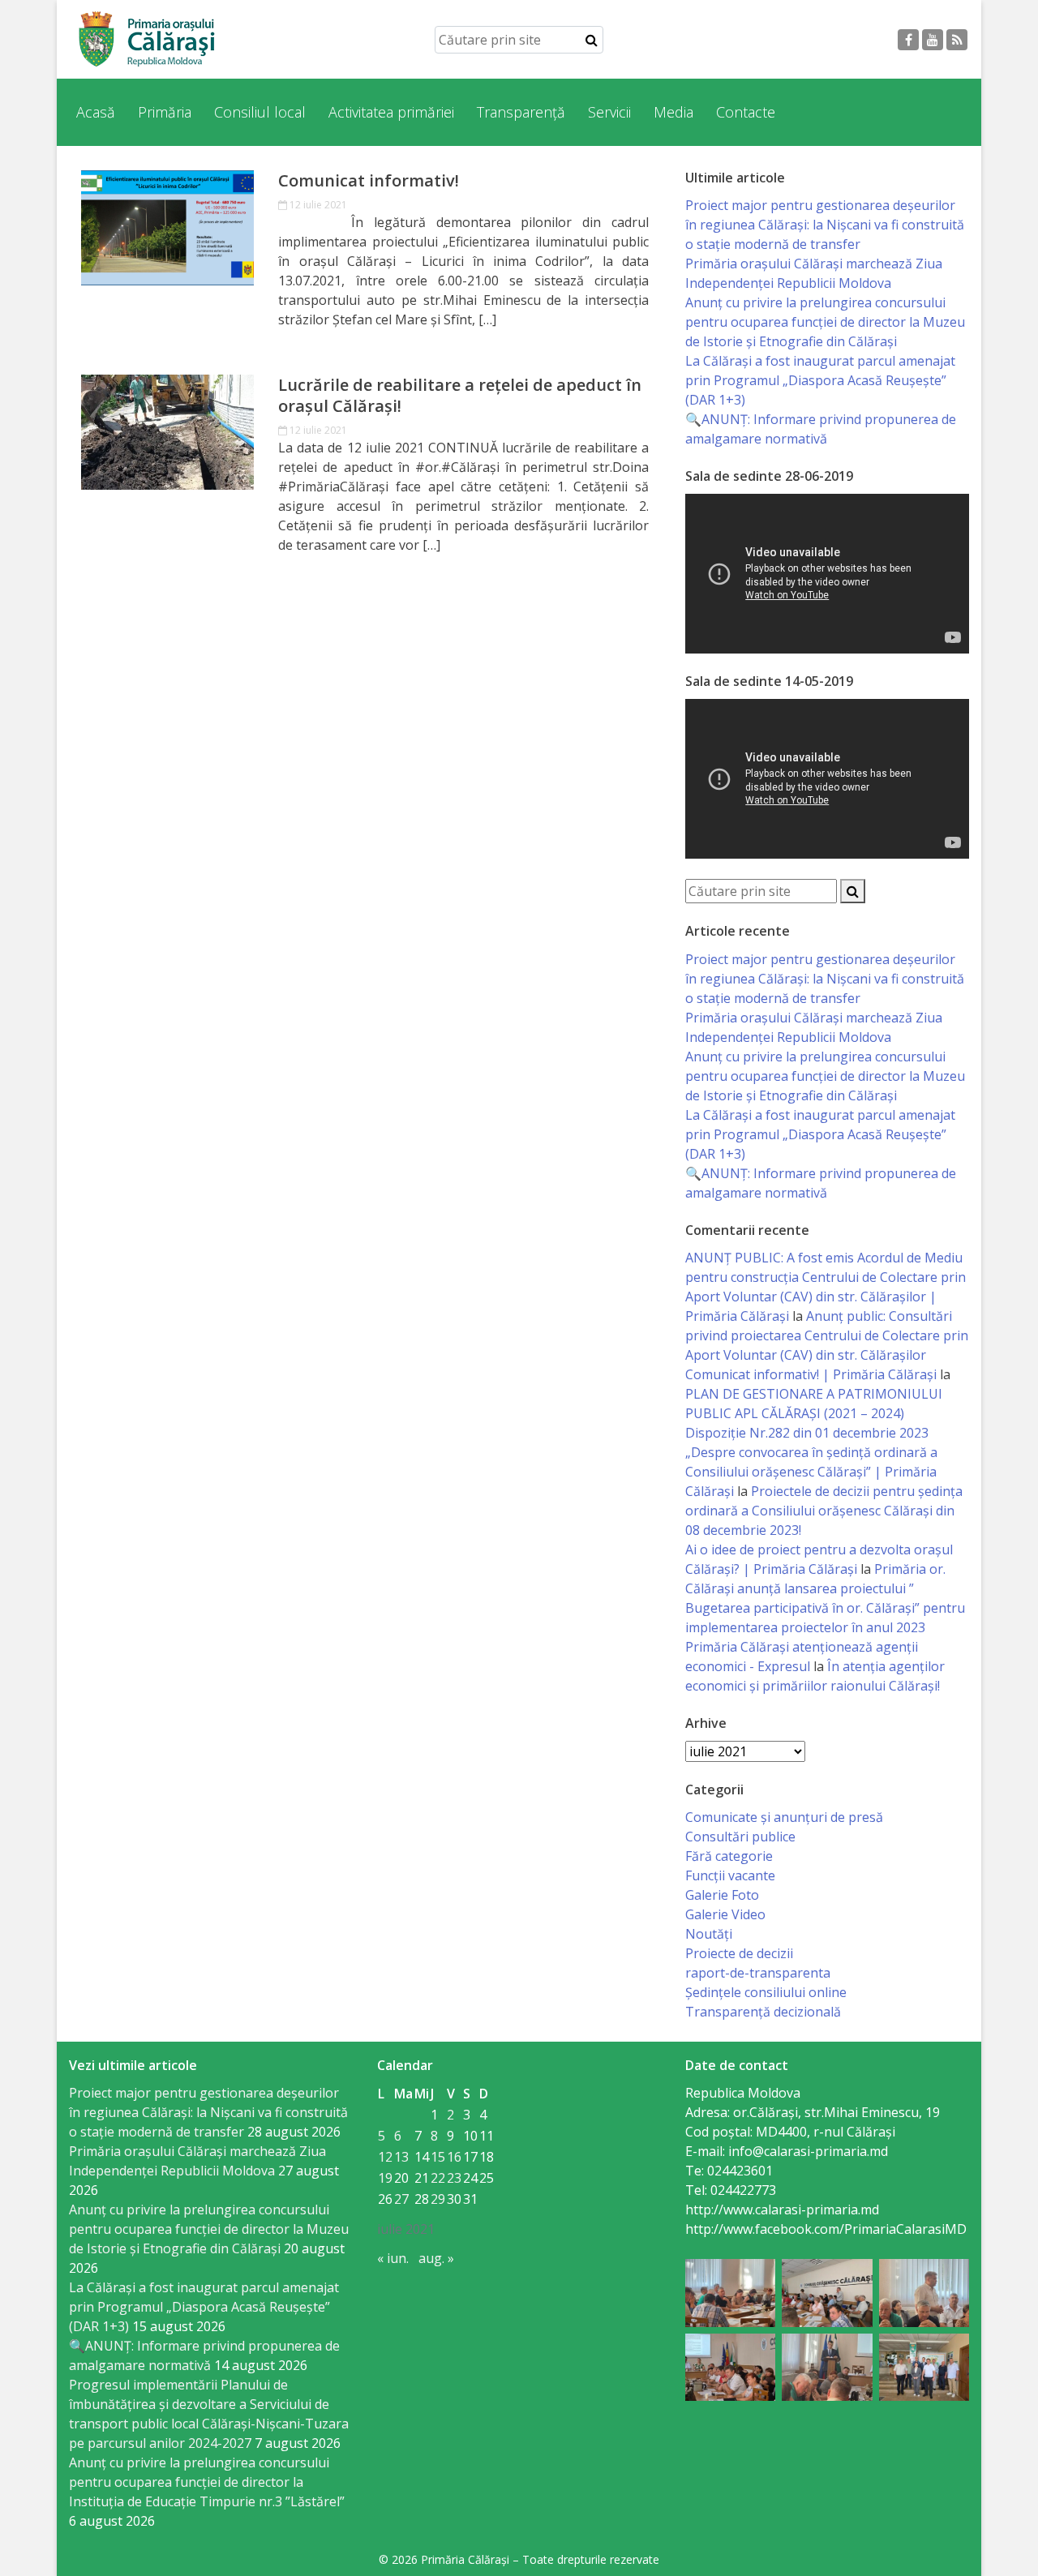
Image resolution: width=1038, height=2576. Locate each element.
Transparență (521, 112)
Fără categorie (729, 1856)
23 (454, 2178)
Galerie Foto (722, 1895)
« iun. (393, 2258)
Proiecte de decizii (739, 1953)
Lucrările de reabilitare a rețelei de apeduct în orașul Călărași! (460, 396)
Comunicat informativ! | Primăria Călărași (811, 1374)
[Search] (592, 40)
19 (385, 2178)
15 (438, 2157)
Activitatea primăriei (391, 112)
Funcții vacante (730, 1875)
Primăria (165, 112)
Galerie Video (725, 1914)
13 (401, 2157)
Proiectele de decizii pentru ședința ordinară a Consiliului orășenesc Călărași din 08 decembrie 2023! (824, 1511)
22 (438, 2178)
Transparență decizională (763, 2012)
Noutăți (709, 1934)
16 (454, 2157)
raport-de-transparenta (758, 1973)
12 (385, 2157)
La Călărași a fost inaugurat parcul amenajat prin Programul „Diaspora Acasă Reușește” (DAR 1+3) (820, 380)
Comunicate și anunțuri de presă (784, 1817)
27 (401, 2199)
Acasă (96, 112)
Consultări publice (740, 1837)
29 (438, 2199)
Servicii (609, 112)
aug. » (436, 2258)
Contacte (746, 112)
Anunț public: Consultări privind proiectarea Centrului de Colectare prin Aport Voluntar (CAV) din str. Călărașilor (827, 1335)
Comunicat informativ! (369, 181)
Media (673, 112)
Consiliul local (260, 112)
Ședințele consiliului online (766, 1992)
